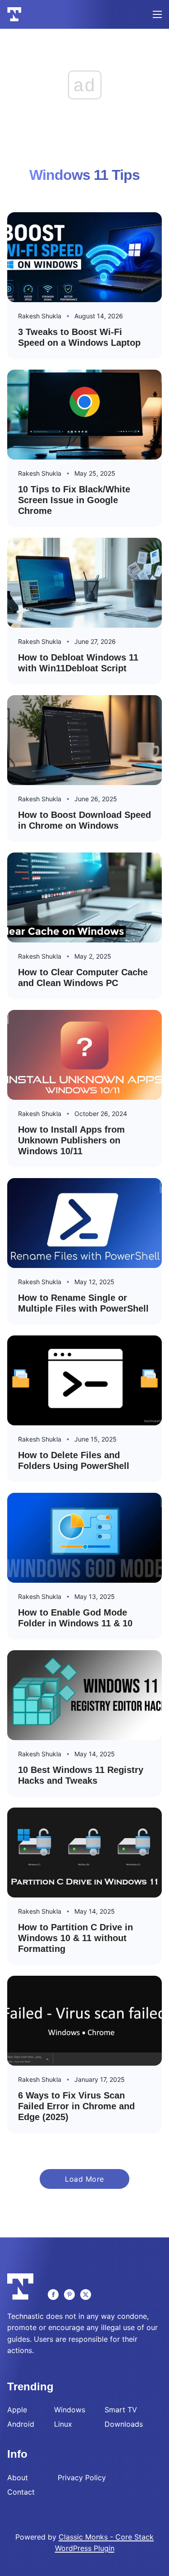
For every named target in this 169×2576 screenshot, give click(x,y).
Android (21, 2424)
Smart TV (121, 2410)
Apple (17, 2410)
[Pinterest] (69, 2295)
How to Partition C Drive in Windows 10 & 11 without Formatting (75, 1938)
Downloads (124, 2424)
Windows (70, 2410)
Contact (21, 2492)
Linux (63, 2424)
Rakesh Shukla (40, 316)
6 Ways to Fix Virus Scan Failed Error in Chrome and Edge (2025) (76, 2106)
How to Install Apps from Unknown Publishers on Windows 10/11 (71, 1140)
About (18, 2478)
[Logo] (14, 14)
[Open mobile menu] (157, 14)
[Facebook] (53, 2295)
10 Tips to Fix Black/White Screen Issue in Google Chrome (74, 500)
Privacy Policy (82, 2478)
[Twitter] (86, 2295)
